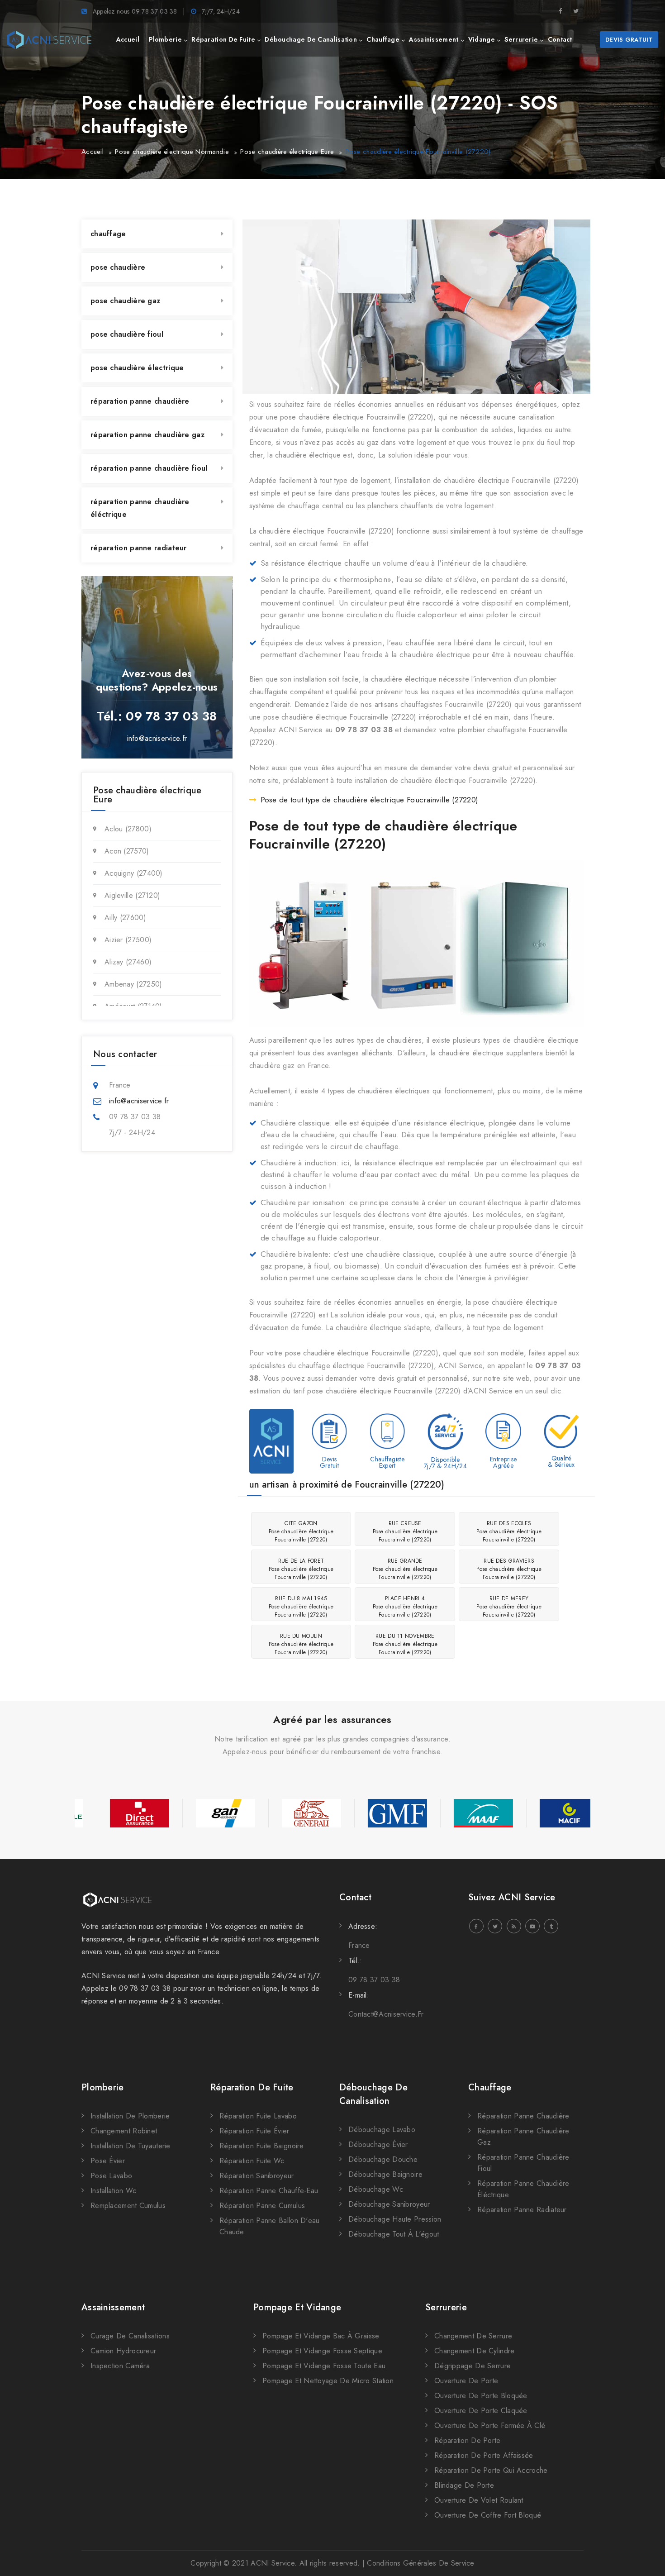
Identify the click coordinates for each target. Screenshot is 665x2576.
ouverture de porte (466, 2381)
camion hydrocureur (123, 2351)
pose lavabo (111, 2176)
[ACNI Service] (49, 40)
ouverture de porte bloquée (481, 2396)
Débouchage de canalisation (373, 2094)
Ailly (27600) (125, 918)
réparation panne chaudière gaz (147, 435)
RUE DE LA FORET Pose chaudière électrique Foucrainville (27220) (301, 1569)
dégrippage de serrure (473, 2366)
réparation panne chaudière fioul (149, 468)
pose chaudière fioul (127, 334)
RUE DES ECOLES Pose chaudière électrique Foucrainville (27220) (509, 1531)
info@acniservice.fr (157, 738)
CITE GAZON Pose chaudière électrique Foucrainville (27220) (301, 1531)
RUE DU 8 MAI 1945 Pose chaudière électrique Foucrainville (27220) (301, 1607)
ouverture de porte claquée (481, 2411)
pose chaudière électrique (137, 368)
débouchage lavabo (382, 2130)
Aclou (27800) (128, 829)
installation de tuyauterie (131, 2146)
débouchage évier (378, 2144)
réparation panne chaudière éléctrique (140, 508)
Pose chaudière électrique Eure (287, 152)
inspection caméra (120, 2366)
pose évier (108, 2161)
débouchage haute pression (395, 2219)
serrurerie (521, 39)
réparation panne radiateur (139, 548)
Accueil (93, 152)
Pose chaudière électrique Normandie (172, 152)
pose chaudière (118, 267)
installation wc (114, 2191)
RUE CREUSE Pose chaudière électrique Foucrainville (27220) (405, 1531)
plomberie (165, 39)
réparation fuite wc (252, 2161)
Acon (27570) (127, 851)
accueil (128, 39)
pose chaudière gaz (125, 301)
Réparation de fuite (252, 2087)
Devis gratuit (629, 40)
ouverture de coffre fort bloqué (488, 2515)
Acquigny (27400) (134, 873)
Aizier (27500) (128, 940)
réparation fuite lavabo (258, 2116)
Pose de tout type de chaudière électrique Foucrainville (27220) (370, 800)
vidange (482, 39)
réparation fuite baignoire (262, 2146)
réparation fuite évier (254, 2131)
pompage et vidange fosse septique (322, 2351)
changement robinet (124, 2131)
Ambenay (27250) (133, 984)
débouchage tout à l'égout (394, 2234)
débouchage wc (376, 2189)
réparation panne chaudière (140, 401)
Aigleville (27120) (132, 895)
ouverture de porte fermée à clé (490, 2426)
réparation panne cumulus (262, 2206)
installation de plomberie (130, 2116)
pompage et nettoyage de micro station (328, 2381)
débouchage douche (383, 2159)
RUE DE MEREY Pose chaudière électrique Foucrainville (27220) (509, 1607)
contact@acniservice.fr (386, 2014)
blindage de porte (464, 2485)
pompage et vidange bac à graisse (321, 2336)
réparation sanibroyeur (257, 2176)
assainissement (434, 39)
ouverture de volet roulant (479, 2500)
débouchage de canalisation (311, 39)
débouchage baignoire (385, 2174)
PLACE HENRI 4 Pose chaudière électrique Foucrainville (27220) (405, 1607)
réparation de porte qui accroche (491, 2470)
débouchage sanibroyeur (389, 2204)
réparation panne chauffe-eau (269, 2191)
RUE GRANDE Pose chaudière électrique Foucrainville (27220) (405, 1569)
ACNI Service (273, 2563)
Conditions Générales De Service (420, 2563)
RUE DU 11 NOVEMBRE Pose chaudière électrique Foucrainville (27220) (405, 1644)
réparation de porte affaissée (484, 2455)
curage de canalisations (130, 2336)
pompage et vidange (297, 2307)
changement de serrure (473, 2336)
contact (560, 39)
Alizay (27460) (128, 962)
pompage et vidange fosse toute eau (324, 2366)
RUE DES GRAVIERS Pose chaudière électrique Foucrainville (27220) (509, 1569)
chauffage (383, 39)
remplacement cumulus (128, 2206)
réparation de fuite (223, 39)
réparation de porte (468, 2440)
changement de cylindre (475, 2351)
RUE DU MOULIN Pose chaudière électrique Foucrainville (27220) (301, 1644)
